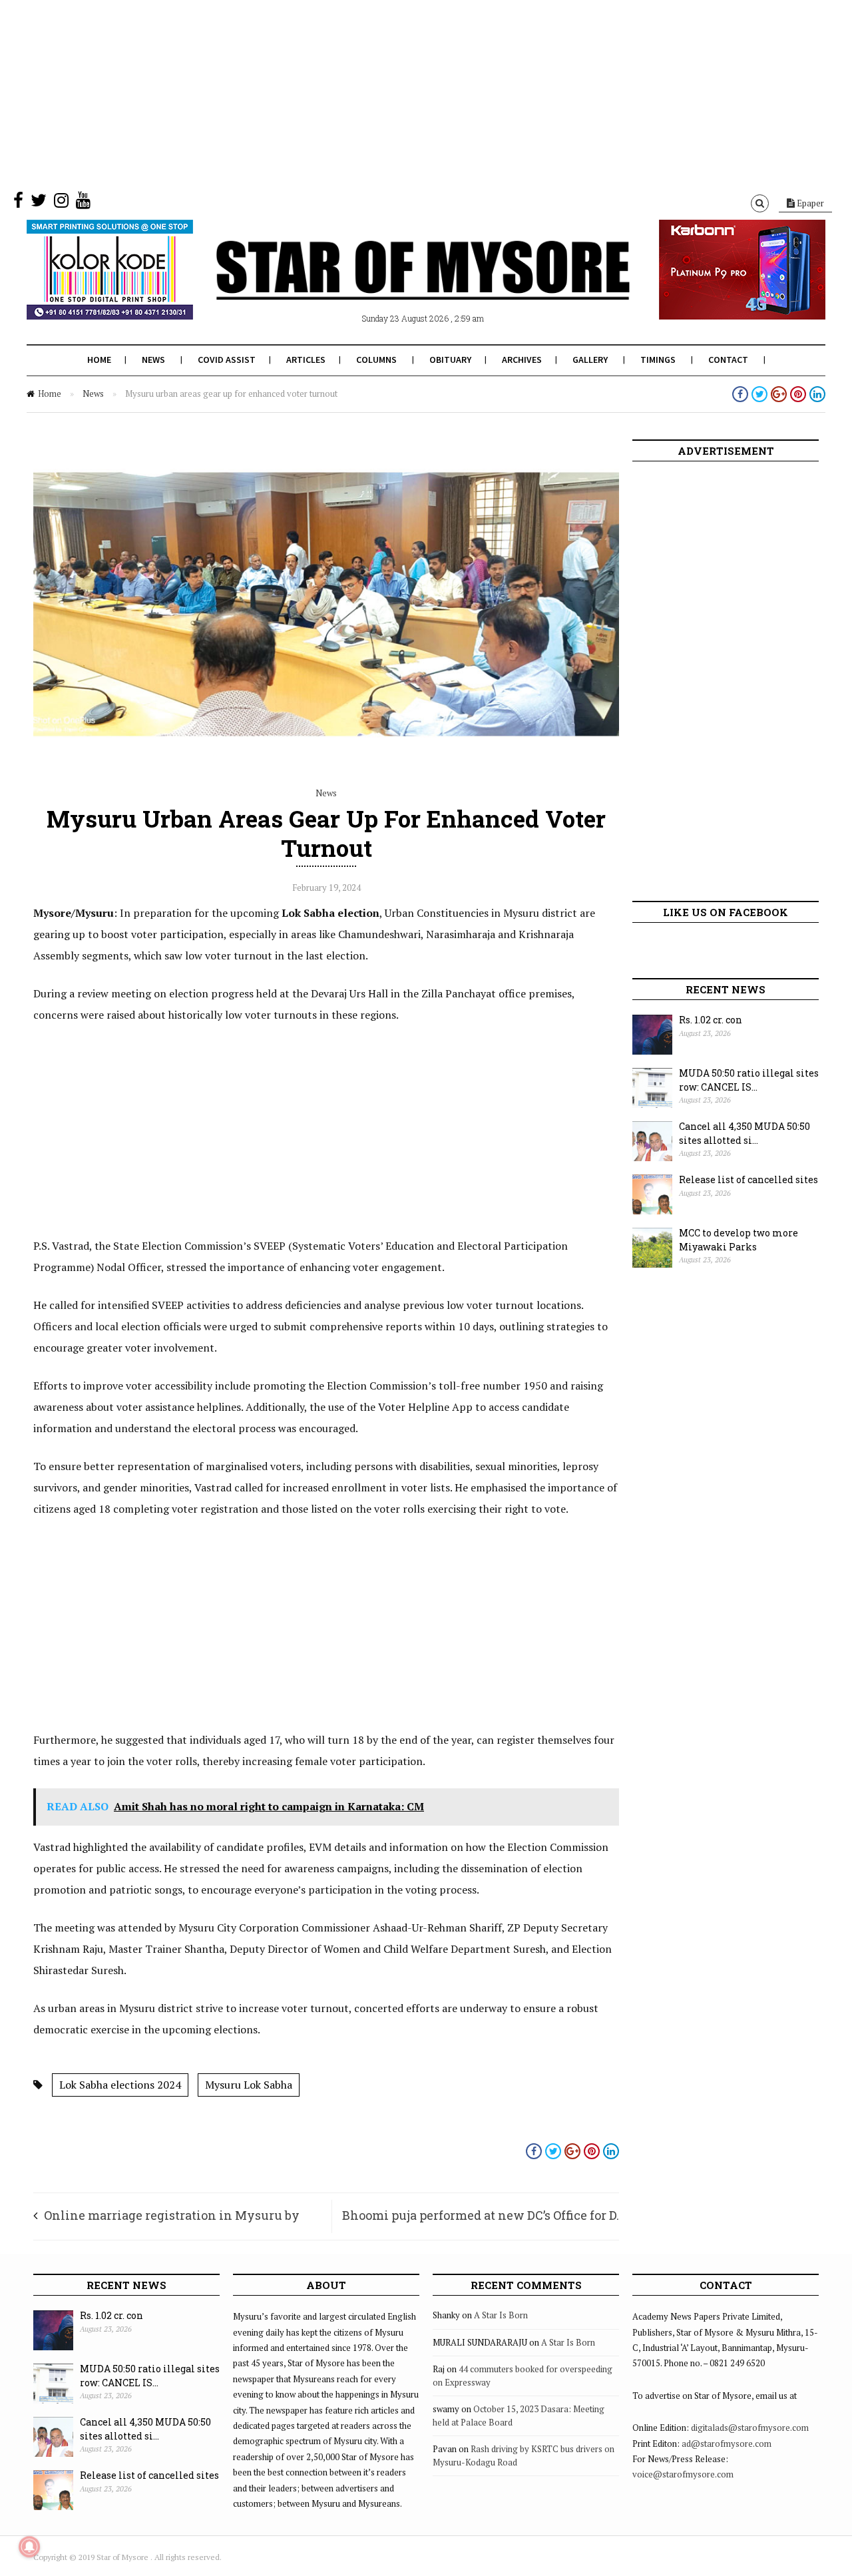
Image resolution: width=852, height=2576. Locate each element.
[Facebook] (18, 203)
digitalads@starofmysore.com (750, 2428)
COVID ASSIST (227, 360)
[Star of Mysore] (393, 286)
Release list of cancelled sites (748, 1179)
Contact (728, 360)
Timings (658, 360)
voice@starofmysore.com (683, 2474)
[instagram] (61, 203)
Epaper (809, 203)
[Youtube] (83, 203)
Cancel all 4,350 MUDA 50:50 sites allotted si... (745, 1133)
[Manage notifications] (29, 2547)
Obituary (450, 360)
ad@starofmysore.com (727, 2444)
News (153, 360)
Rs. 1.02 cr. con (711, 1020)
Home (99, 360)
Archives (522, 360)
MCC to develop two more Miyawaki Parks (739, 1240)
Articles (306, 360)
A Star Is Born (501, 2315)
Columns (376, 360)
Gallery (590, 360)
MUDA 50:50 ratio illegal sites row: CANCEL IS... (749, 1080)
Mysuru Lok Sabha (249, 2085)
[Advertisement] (399, 93)
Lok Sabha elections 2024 (120, 2085)
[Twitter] (39, 203)
